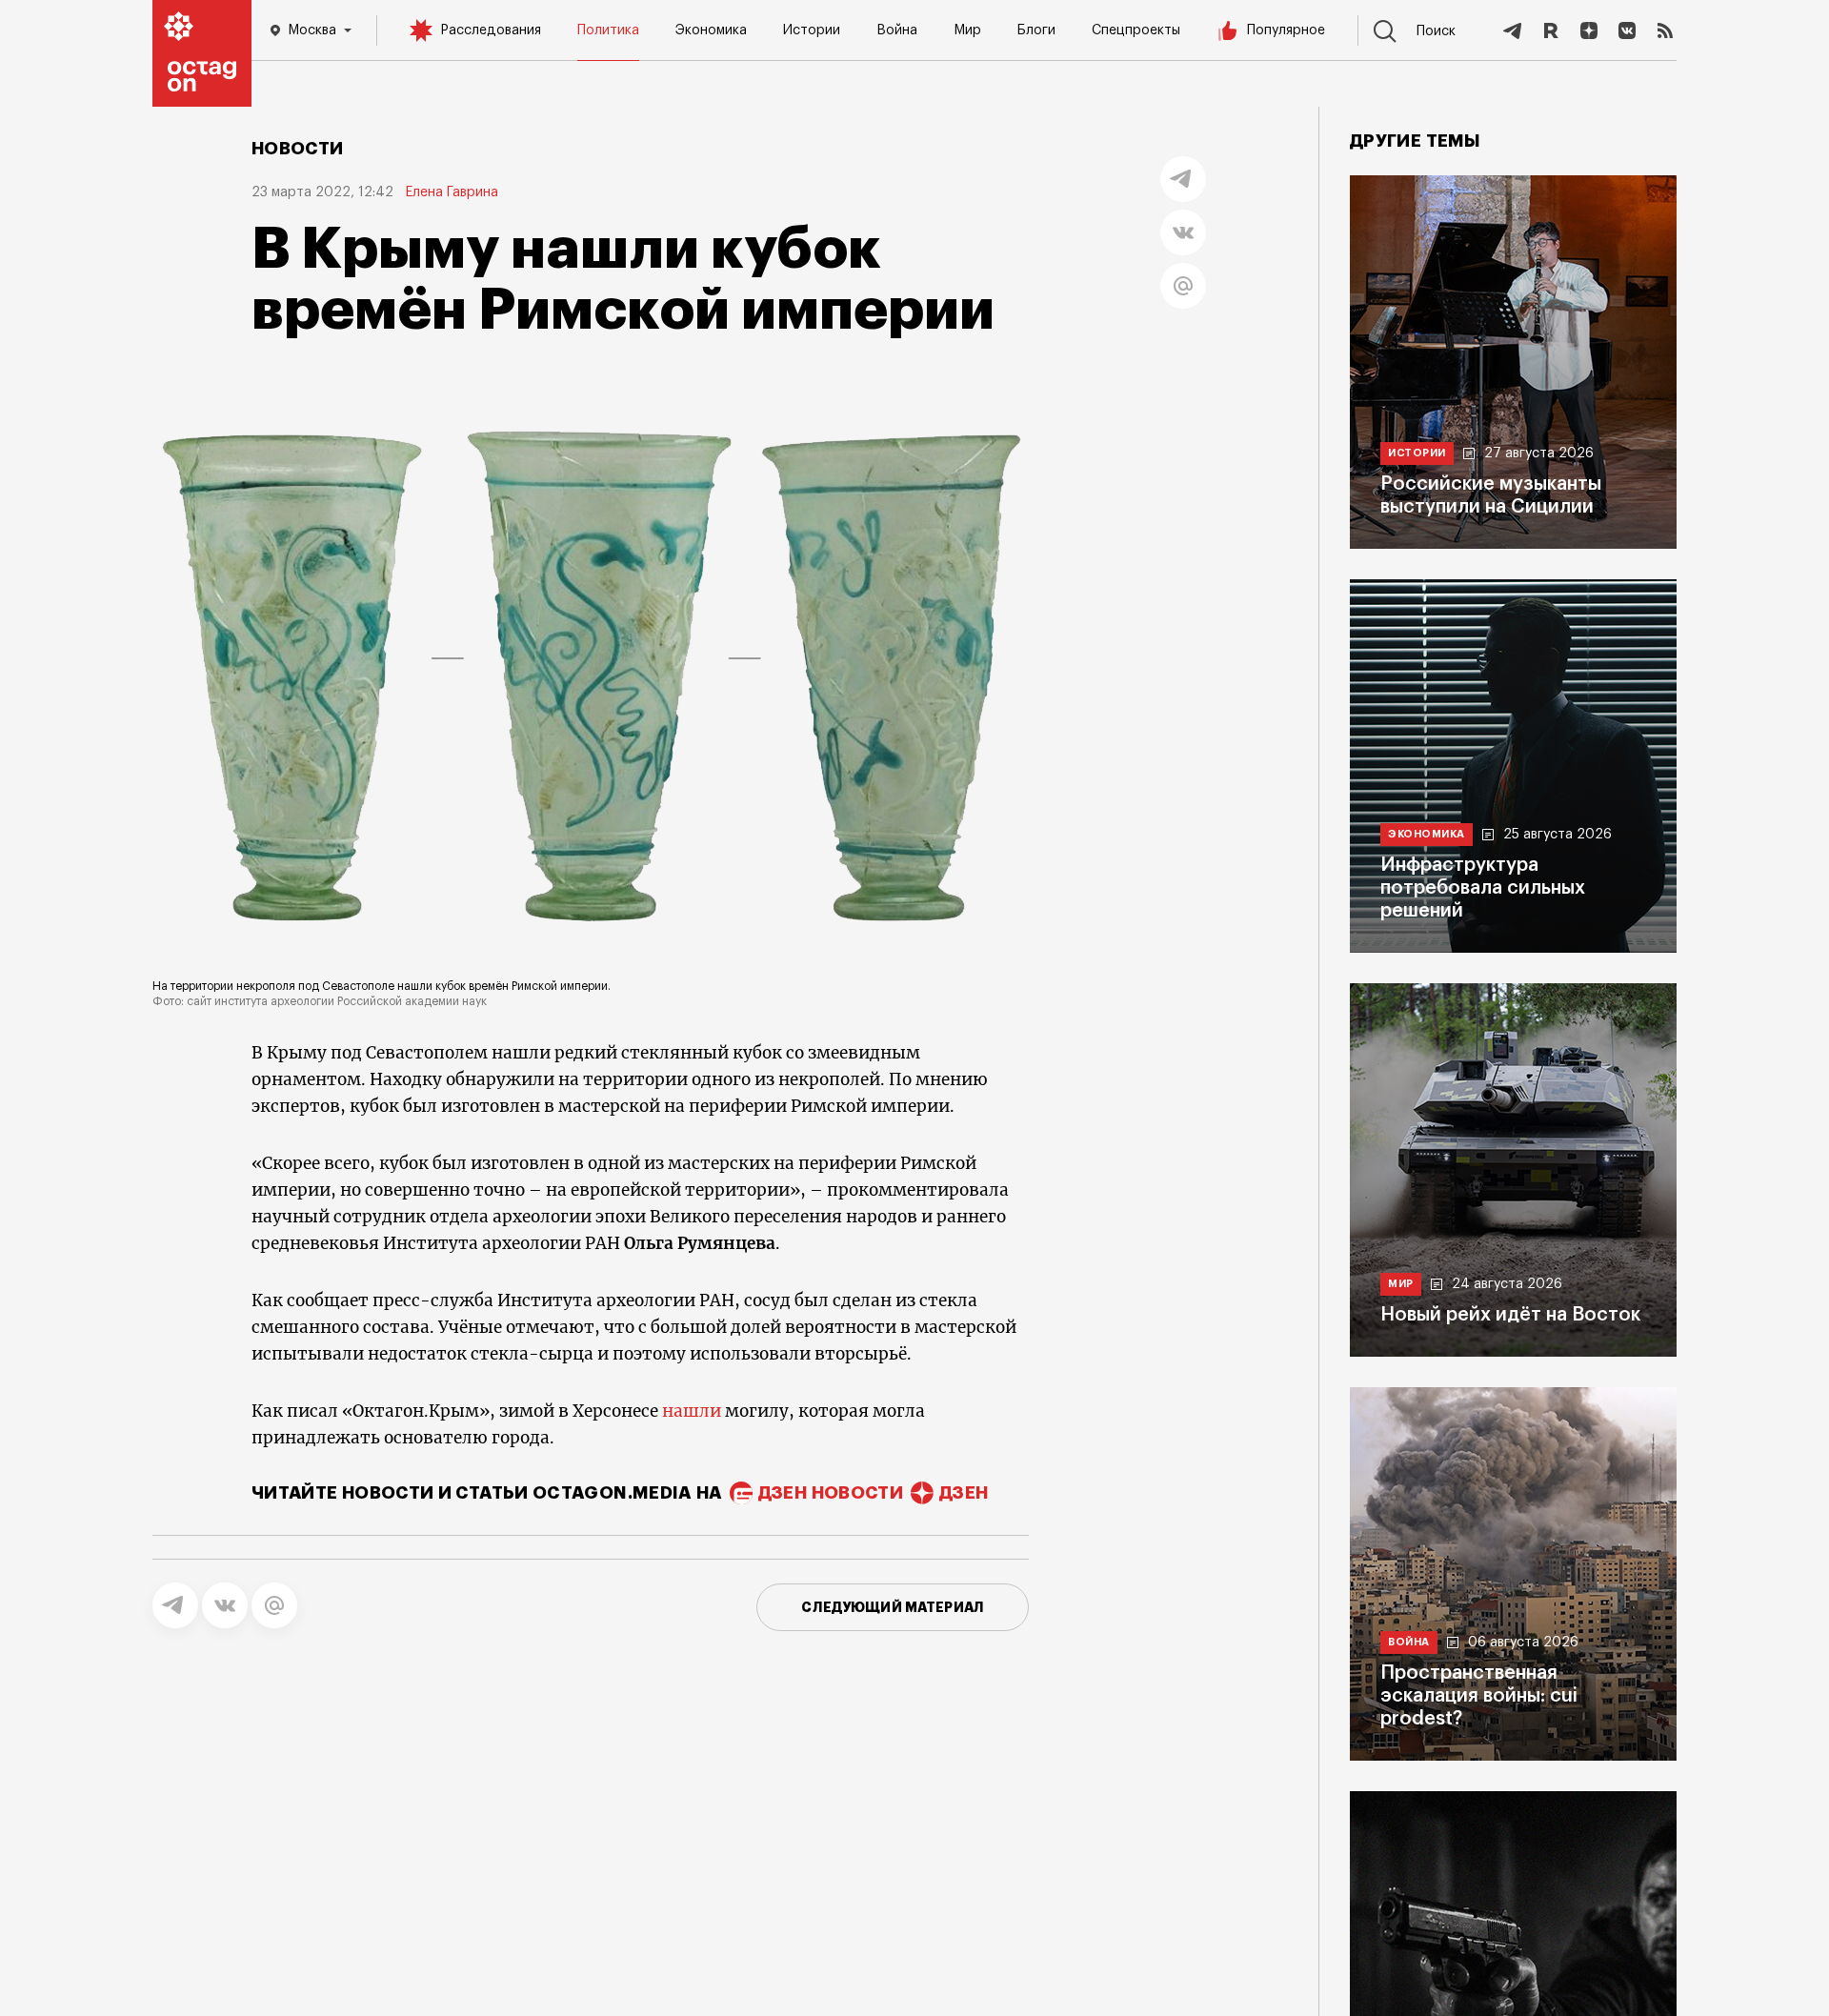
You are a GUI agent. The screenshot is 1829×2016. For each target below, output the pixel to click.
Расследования (491, 30)
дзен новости (831, 1493)
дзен (964, 1493)
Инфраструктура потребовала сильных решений (1483, 888)
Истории (812, 30)
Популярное (1286, 30)
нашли (693, 1411)
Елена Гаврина (452, 192)
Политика (608, 30)
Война (897, 30)
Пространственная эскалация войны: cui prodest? (1479, 1696)
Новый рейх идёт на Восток (1510, 1315)
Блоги (1036, 30)
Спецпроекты (1136, 30)
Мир (967, 30)
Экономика (711, 30)
